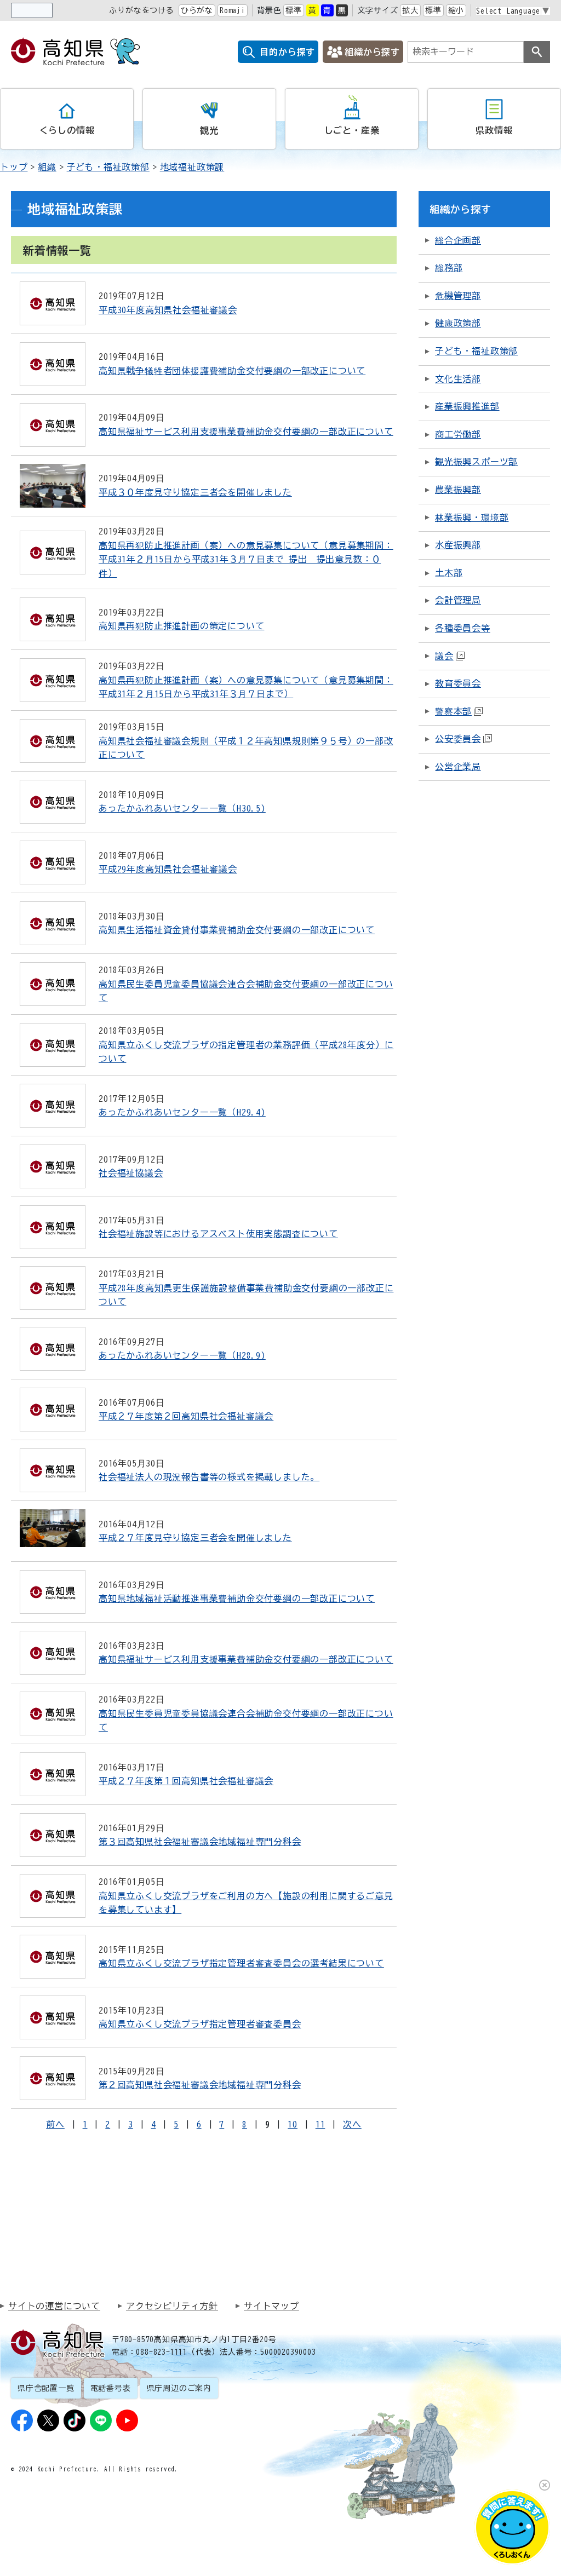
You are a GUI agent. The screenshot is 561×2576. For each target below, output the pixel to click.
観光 (209, 130)
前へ (55, 2124)
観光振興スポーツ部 (476, 462)
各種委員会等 (463, 628)
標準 (294, 10)
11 (320, 2124)
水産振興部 (458, 545)
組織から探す (372, 52)
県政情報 (494, 130)
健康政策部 (458, 323)
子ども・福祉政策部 (108, 167)
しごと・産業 (352, 130)
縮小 (456, 10)
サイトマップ (271, 2306)
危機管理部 (458, 296)
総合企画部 (458, 240)
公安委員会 (458, 739)
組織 (47, 167)
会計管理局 (458, 600)
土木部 (449, 573)
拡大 (410, 10)
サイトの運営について (54, 2306)
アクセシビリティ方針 (172, 2306)
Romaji (233, 10)
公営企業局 (458, 767)
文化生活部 (458, 379)
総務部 (449, 268)
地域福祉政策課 (192, 167)
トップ (14, 167)
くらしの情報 (67, 130)
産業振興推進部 (467, 406)
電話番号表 (111, 2388)
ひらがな (197, 10)
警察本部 (453, 711)
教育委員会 (458, 683)
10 (293, 2124)
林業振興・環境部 (472, 517)
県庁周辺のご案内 (179, 2388)
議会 (444, 656)
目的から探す (287, 52)
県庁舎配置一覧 (46, 2388)
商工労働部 (458, 434)
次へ (352, 2124)
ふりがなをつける (141, 10)
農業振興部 (458, 490)
